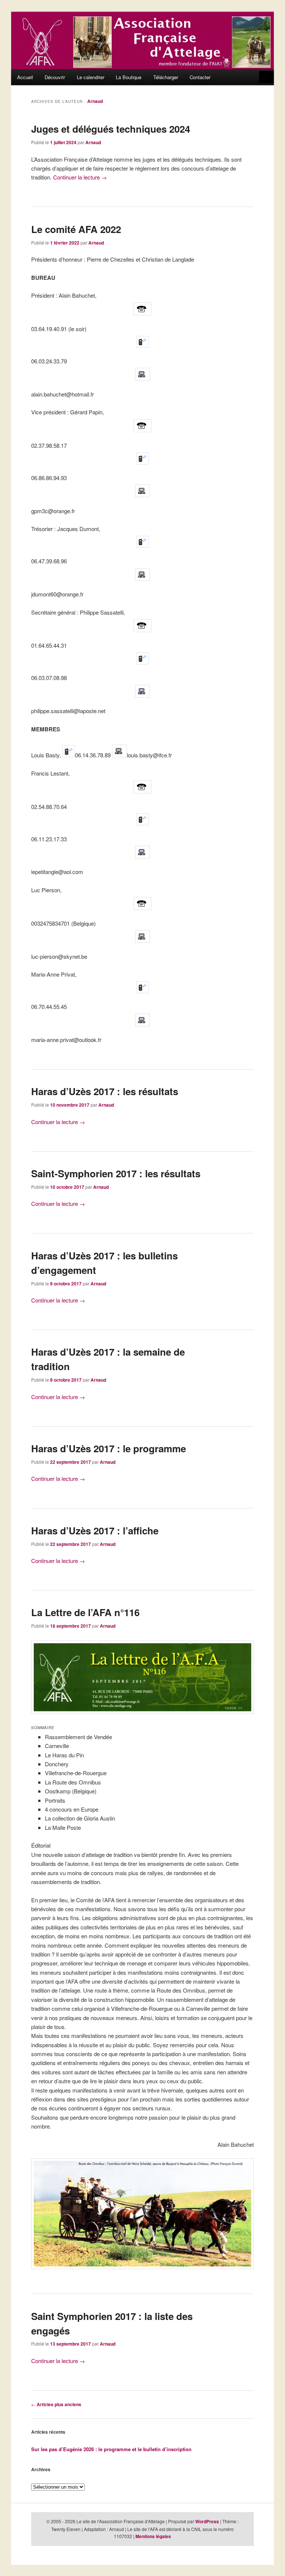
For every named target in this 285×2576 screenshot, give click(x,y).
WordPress (207, 2521)
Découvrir (55, 77)
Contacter (200, 77)
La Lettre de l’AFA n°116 (85, 1612)
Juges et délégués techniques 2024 (111, 129)
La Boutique (129, 77)
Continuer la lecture (80, 177)
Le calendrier (91, 77)
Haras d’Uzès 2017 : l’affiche (95, 1530)
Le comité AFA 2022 (76, 229)
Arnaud (95, 101)
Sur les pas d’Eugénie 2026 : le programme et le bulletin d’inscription (111, 2449)
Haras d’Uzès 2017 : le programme (109, 1448)
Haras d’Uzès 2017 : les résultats (105, 1091)
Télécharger (166, 77)
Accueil (25, 77)
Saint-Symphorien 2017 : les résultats (116, 1173)
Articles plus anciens (56, 2404)
